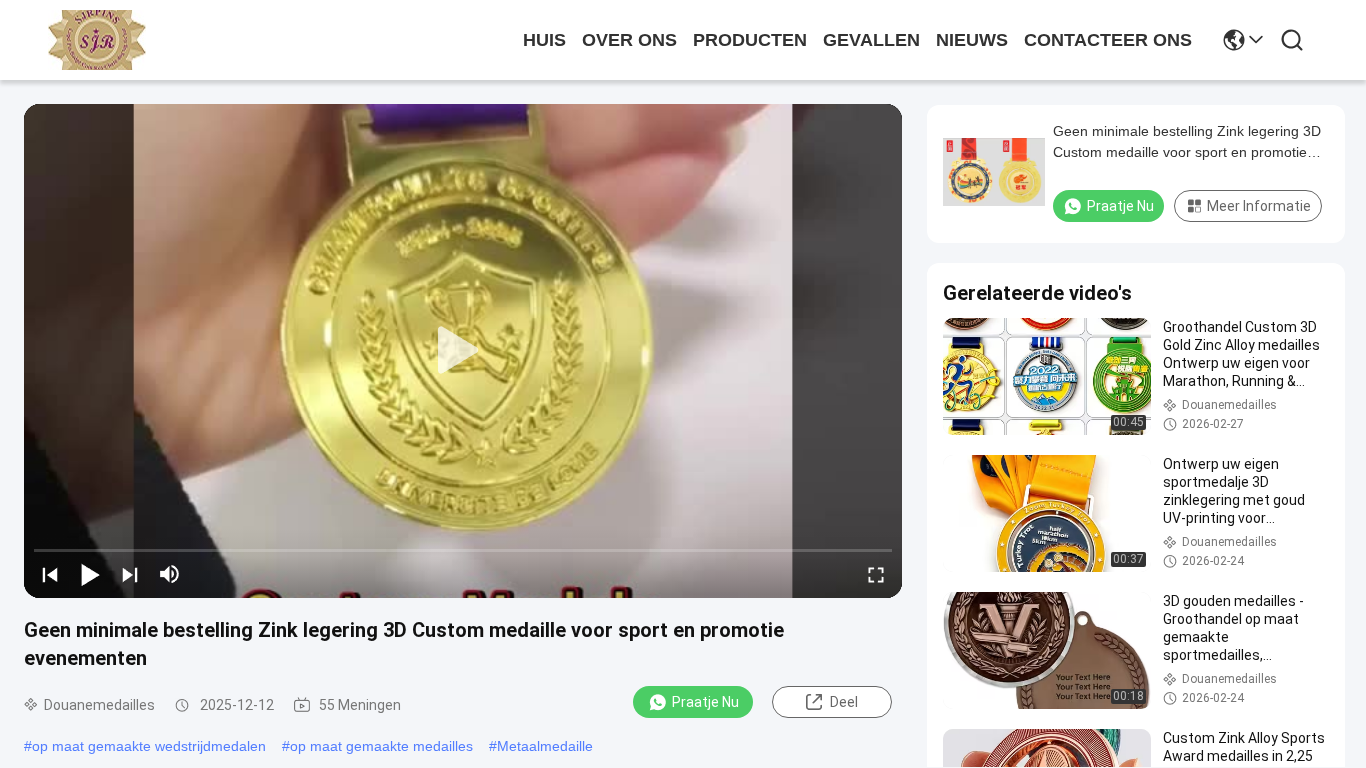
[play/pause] (90, 574)
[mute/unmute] (170, 574)
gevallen (871, 40)
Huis (544, 40)
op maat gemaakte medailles (381, 746)
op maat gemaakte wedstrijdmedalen (149, 746)
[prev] (50, 574)
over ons (629, 40)
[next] (130, 574)
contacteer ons (1108, 40)
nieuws (972, 40)
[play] (463, 351)
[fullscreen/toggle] (876, 574)
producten (750, 40)
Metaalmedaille (545, 746)
